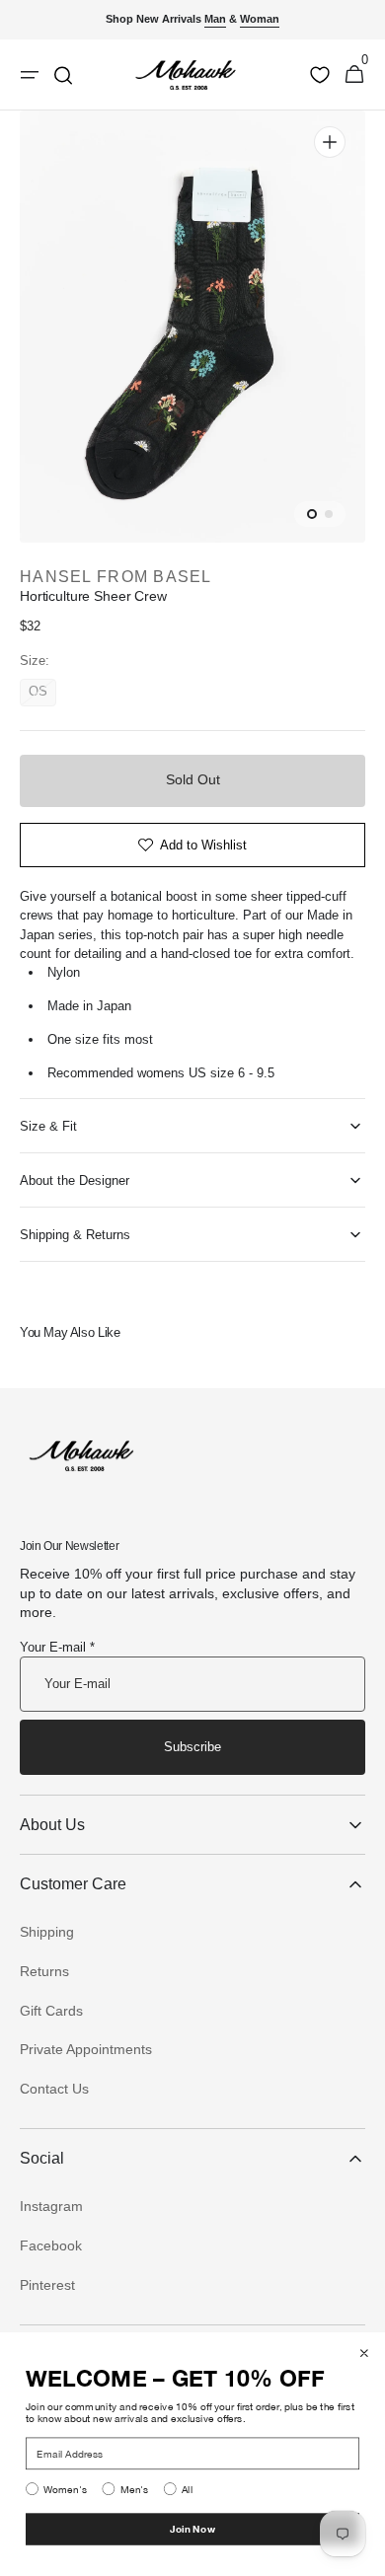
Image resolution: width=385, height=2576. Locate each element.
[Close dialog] (364, 2353)
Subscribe (192, 1747)
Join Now (192, 2529)
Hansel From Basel (116, 577)
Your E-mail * (57, 1647)
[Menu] (30, 75)
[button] (354, 75)
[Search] (63, 75)
